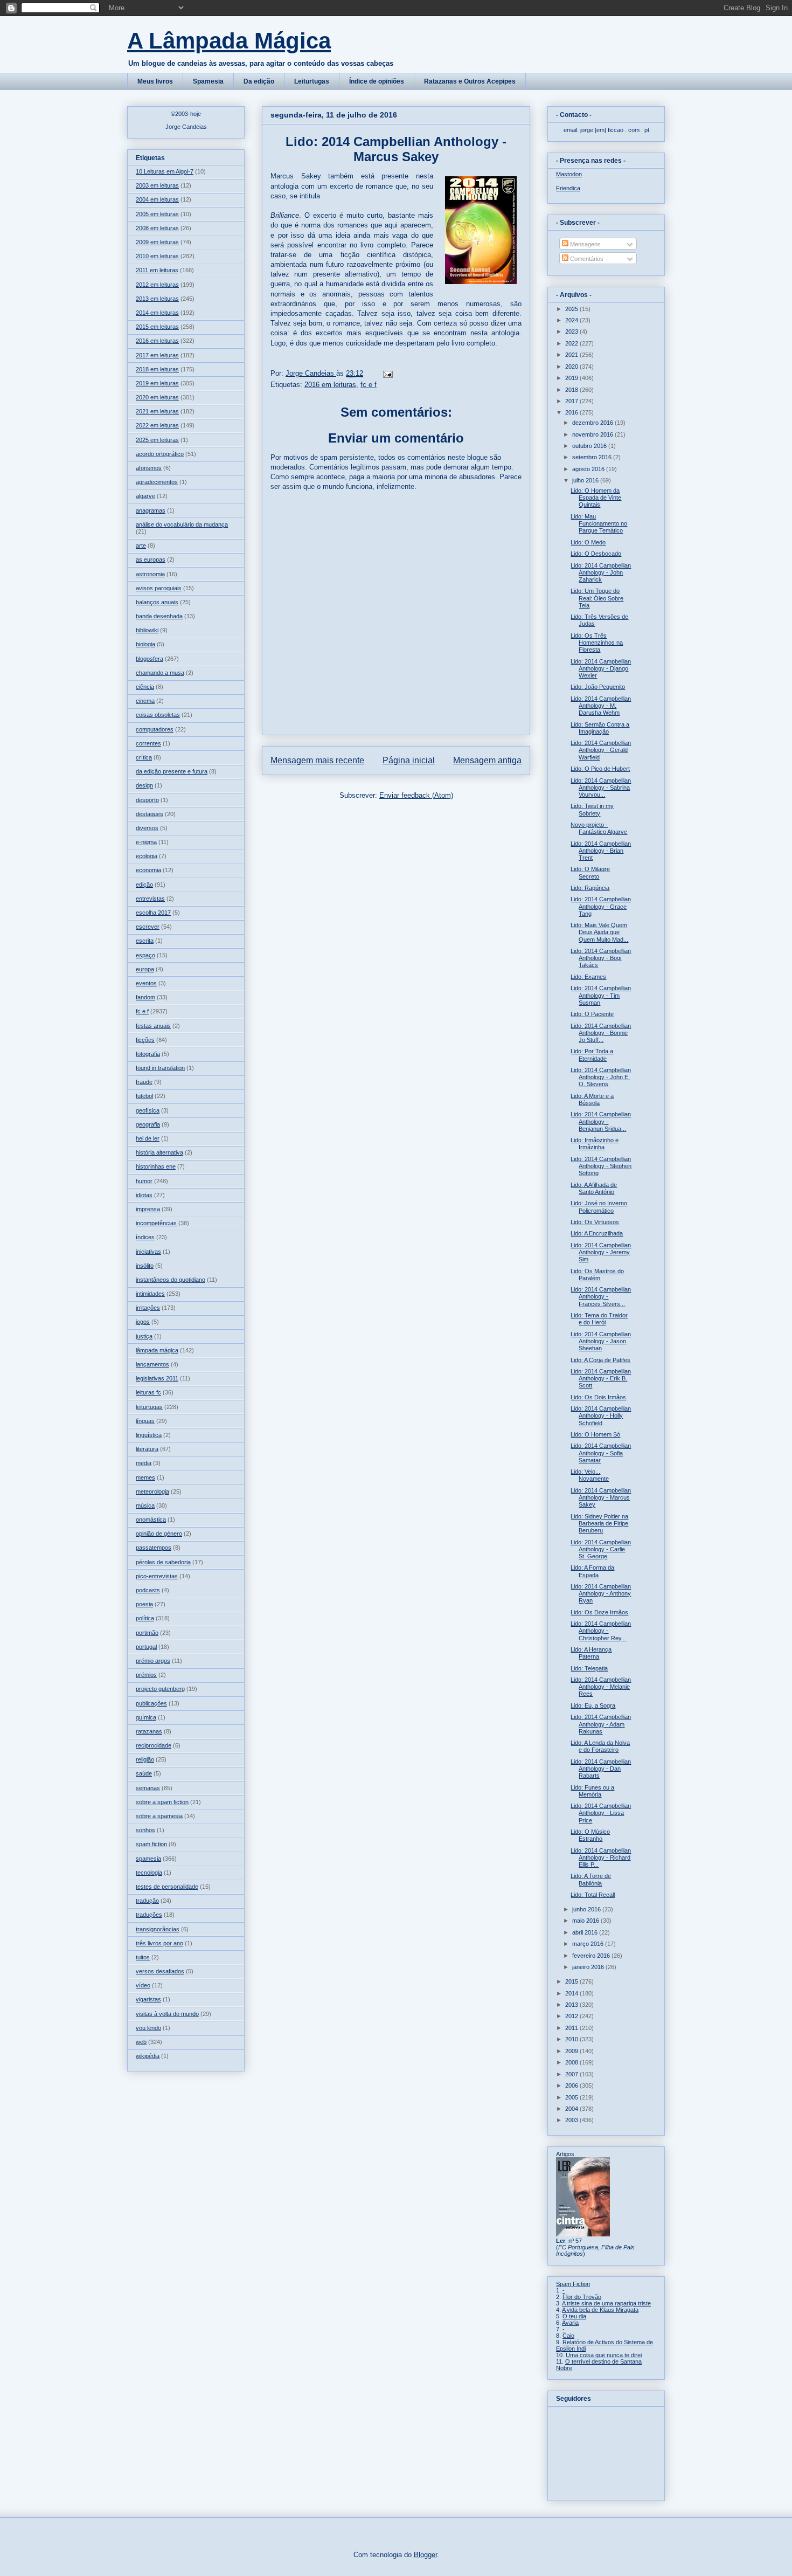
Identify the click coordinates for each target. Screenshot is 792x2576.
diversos (147, 828)
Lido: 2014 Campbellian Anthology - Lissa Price (601, 1813)
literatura (147, 1449)
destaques (150, 814)
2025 (572, 309)
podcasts (148, 1590)
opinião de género (159, 1534)
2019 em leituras (157, 383)
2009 (572, 2051)
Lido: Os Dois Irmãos (598, 1397)
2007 (572, 2074)
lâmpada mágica (157, 1350)
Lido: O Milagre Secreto (590, 872)
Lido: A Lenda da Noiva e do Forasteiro (600, 1746)
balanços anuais (157, 602)
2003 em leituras (157, 185)
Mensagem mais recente (317, 760)
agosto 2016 (589, 469)
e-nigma (146, 842)
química (146, 1717)
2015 (572, 1981)
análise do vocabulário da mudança (182, 524)
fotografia (148, 1054)
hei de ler (148, 1138)
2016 (572, 412)
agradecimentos (157, 482)
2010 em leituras (157, 256)
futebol (144, 1096)
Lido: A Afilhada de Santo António (594, 1188)
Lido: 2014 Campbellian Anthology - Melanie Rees (601, 1687)
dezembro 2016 (593, 423)
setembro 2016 (593, 457)
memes (145, 1477)
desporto (147, 800)
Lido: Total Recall (593, 1895)
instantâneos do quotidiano (171, 1280)
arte (141, 545)
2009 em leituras (157, 242)
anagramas (151, 510)
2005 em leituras (157, 214)
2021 (572, 355)
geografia (148, 1124)
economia (148, 870)
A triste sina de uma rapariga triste (606, 2303)
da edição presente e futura (172, 771)
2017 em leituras (157, 355)
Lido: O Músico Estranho (590, 1835)
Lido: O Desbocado (596, 554)
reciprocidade (154, 1745)
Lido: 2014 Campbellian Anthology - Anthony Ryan (601, 1593)
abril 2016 (586, 1932)
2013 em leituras (157, 299)
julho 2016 (586, 480)
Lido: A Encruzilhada (597, 1233)
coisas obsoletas (158, 715)
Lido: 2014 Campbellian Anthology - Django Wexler (601, 668)
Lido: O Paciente (592, 1014)
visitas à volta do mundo (167, 2014)
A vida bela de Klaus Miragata (600, 2310)
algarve (145, 496)
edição (144, 885)
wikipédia (148, 2056)
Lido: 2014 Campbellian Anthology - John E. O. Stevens (601, 1077)
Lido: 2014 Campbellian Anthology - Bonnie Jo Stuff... (601, 1033)
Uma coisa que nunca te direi (604, 2355)
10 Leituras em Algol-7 (165, 171)
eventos (146, 983)
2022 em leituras (157, 425)
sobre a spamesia (159, 1816)
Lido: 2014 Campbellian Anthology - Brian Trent (601, 851)
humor (144, 1181)
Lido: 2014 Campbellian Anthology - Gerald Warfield (601, 750)
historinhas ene (156, 1166)
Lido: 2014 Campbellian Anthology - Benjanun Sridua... (601, 1121)
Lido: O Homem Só (595, 1434)
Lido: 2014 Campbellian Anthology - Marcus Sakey (601, 1497)
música (145, 1505)
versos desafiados (160, 1971)
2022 (572, 343)
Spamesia (208, 81)
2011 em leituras (157, 270)
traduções (149, 1915)
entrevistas (150, 899)
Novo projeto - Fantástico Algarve (599, 828)
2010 (572, 2039)
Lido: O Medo (588, 542)
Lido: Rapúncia (590, 888)
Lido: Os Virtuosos (595, 1222)
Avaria (570, 2323)
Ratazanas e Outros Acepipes (470, 81)
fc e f (369, 385)
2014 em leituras (157, 313)
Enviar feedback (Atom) (416, 795)
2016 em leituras (330, 385)
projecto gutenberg (160, 1689)
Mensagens (585, 244)
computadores (155, 729)
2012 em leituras (157, 285)
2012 (572, 2016)
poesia (144, 1604)
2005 (572, 2097)
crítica (144, 757)
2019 (572, 378)
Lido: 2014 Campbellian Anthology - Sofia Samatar (601, 1453)
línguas (145, 1421)
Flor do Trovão (582, 2297)
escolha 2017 (153, 913)
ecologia (147, 856)
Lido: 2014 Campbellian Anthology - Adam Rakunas (601, 1724)
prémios (146, 1675)
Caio (568, 2336)
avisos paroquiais (159, 588)
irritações (148, 1308)
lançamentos (152, 1364)
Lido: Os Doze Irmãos (599, 1612)
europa (145, 969)
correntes (148, 743)
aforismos (149, 468)
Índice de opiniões (377, 81)
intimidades (150, 1294)
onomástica (151, 1520)
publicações (151, 1703)
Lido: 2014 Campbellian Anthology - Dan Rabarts (601, 1769)
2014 (572, 1993)
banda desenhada (159, 616)
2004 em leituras (157, 199)
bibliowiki (147, 630)
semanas (148, 1788)
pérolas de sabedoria (163, 1562)
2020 (572, 367)
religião (145, 1759)
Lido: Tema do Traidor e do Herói (599, 1319)
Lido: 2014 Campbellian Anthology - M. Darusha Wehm (601, 706)
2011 (572, 2028)
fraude (144, 1082)
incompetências (156, 1223)
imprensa (148, 1209)
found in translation (160, 1068)
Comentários (586, 259)
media (144, 1463)
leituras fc (148, 1392)
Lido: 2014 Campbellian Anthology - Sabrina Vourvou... (601, 788)
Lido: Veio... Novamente (590, 1475)
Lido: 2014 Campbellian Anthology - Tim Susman (601, 995)
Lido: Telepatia (589, 1668)
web (141, 2042)
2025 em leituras (157, 440)
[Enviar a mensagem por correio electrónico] (387, 373)
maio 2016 (586, 1921)
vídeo (143, 1985)
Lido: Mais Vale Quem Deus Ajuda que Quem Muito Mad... (599, 932)
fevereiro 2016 (592, 1956)
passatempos (154, 1548)
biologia (145, 644)
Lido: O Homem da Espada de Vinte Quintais (596, 498)
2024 (572, 320)
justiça (144, 1336)
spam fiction (151, 1844)
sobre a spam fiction (162, 1802)
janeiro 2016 (589, 1967)
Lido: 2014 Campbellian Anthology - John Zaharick (601, 572)
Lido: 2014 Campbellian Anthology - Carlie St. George (601, 1549)
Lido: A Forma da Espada (592, 1571)
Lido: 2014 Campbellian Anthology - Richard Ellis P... (601, 1857)
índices (145, 1237)
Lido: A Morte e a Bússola (592, 1099)
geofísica (148, 1110)
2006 (572, 2085)
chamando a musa (160, 673)
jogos (143, 1322)
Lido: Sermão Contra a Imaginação (600, 728)
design (144, 785)
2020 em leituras (157, 397)
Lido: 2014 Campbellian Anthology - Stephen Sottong (601, 1166)
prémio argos (153, 1661)
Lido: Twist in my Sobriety (592, 809)
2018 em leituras (157, 369)
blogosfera (150, 659)
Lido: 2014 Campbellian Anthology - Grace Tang (601, 906)
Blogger (425, 2555)
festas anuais (153, 1026)
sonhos (145, 1830)
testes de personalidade (167, 1887)
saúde (144, 1773)
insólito (145, 1266)
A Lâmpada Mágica (229, 41)
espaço (145, 955)
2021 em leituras (157, 411)
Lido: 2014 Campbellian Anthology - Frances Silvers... (601, 1296)
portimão (147, 1633)
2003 (572, 2120)
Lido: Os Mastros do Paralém (597, 1275)
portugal (146, 1647)
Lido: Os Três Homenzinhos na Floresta (597, 643)
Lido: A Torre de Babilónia (591, 1879)
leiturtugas (149, 1407)
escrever (148, 927)
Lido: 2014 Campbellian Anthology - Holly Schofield (601, 1415)
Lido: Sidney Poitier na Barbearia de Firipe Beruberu (599, 1523)
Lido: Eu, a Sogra (593, 1705)
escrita (145, 941)
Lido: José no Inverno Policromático (599, 1207)
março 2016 (589, 1944)
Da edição (259, 81)
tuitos (143, 1957)
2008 (572, 2062)
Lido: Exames (588, 977)
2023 (572, 332)
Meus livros (155, 81)
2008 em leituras (157, 228)
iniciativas (148, 1252)
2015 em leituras (157, 327)
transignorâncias (158, 1929)
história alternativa (159, 1152)
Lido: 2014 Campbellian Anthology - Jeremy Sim (601, 1252)
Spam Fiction (573, 2284)
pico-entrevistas (157, 1576)
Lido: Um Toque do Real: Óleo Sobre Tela (597, 598)
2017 (572, 401)
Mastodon (569, 174)
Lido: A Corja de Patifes (600, 1360)
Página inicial (409, 760)
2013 (572, 2005)
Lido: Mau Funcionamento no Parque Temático (599, 523)
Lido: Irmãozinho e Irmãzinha (595, 1144)
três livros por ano (159, 1943)
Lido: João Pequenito (598, 687)
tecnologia (149, 1873)
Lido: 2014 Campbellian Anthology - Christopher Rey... (601, 1631)
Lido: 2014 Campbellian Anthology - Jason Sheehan (601, 1341)
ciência (145, 687)
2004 (572, 2109)
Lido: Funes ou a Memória (592, 1791)
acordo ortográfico (160, 454)
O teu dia (574, 2316)
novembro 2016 (593, 434)
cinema (145, 701)
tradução (147, 1901)
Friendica (568, 188)
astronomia (150, 574)
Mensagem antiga (487, 760)
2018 (572, 390)
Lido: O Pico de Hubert (600, 769)
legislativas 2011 (157, 1378)
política (145, 1618)
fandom (145, 997)
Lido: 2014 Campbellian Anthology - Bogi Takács (601, 958)
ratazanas (149, 1731)
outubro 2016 (590, 446)
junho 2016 (587, 1909)
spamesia (148, 1859)
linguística (149, 1435)
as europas (151, 560)
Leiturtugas (312, 81)
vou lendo (148, 2028)
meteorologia (152, 1491)
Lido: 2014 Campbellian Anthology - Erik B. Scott (601, 1378)
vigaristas (148, 1999)
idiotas (144, 1195)
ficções (145, 1040)
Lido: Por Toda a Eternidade (592, 1055)
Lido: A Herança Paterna (591, 1653)
